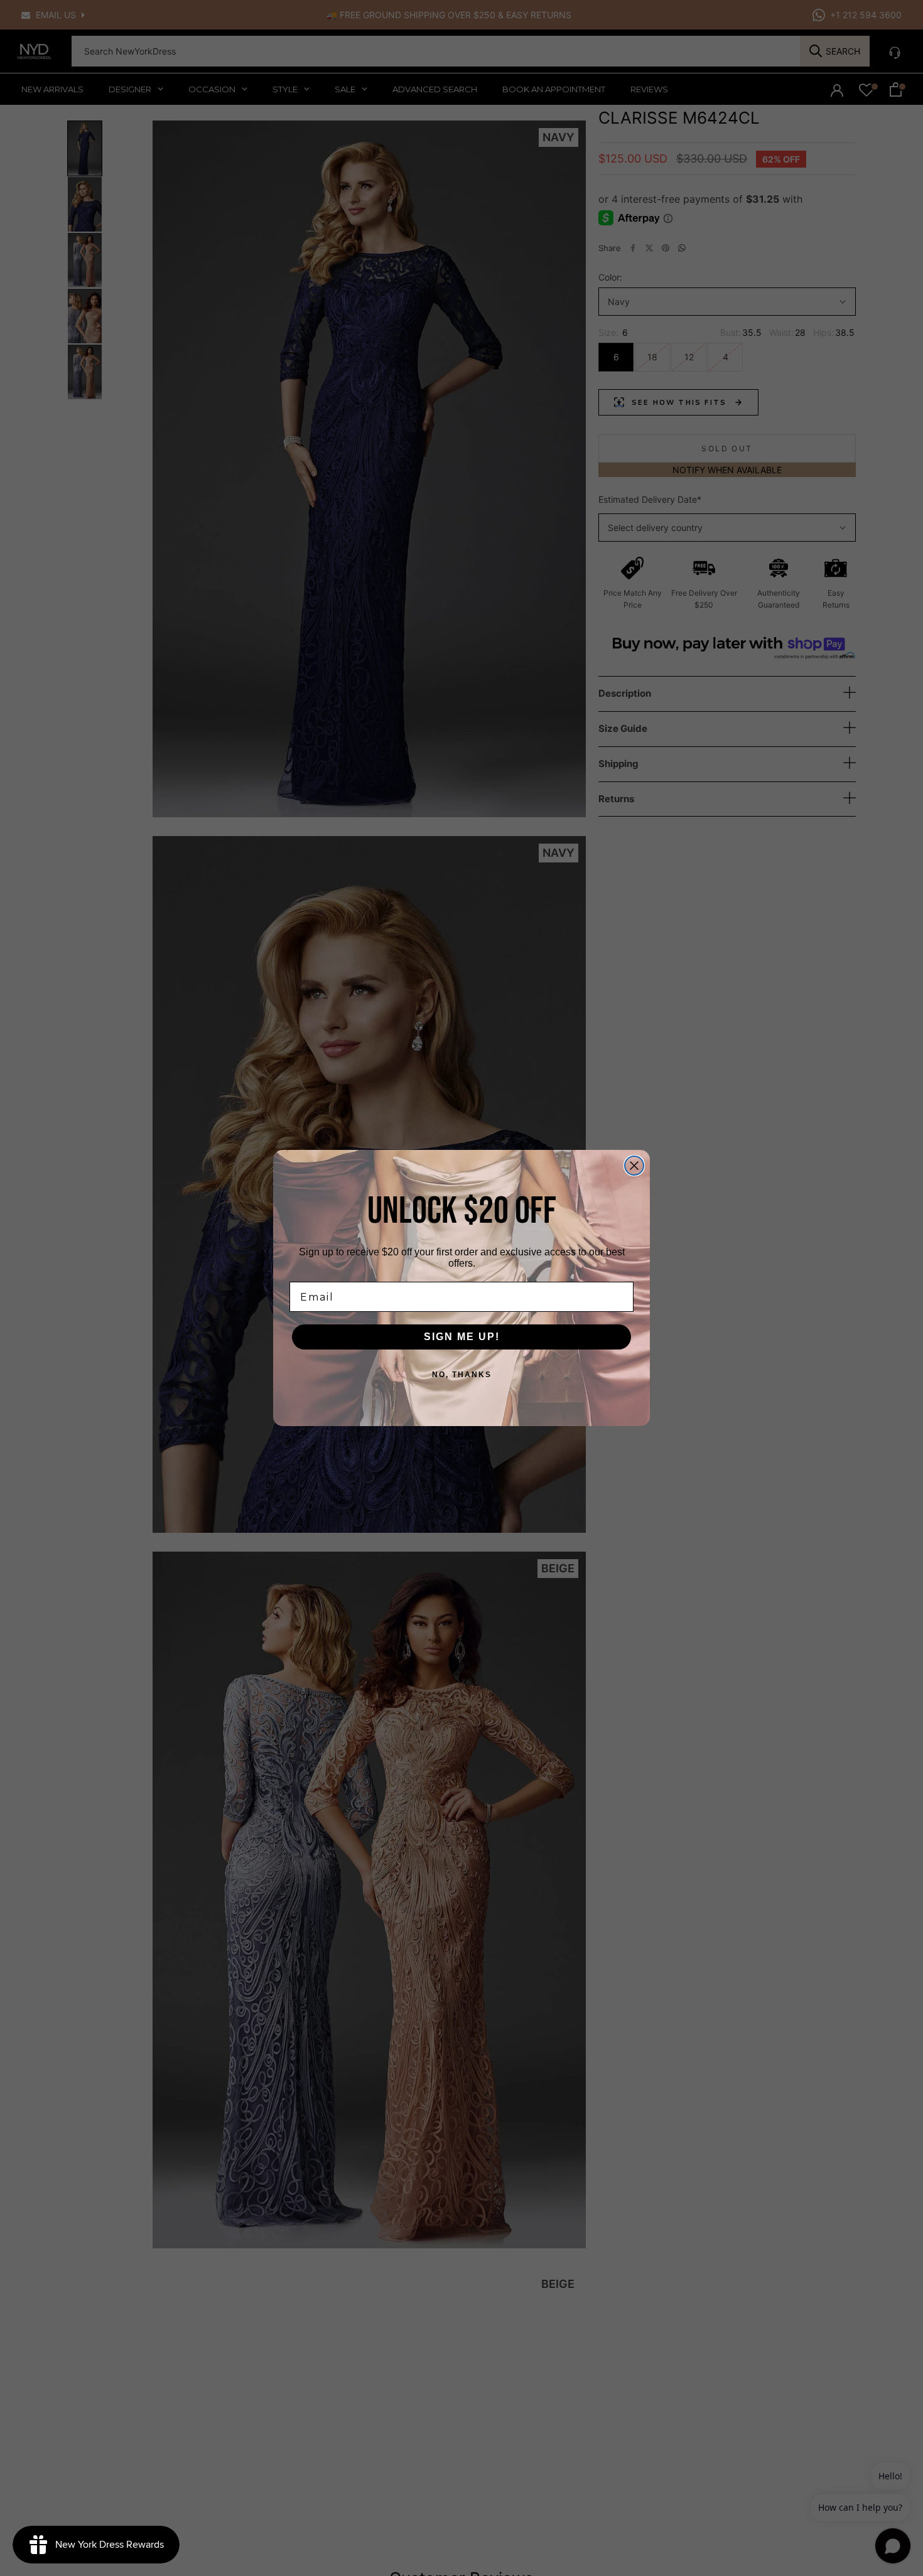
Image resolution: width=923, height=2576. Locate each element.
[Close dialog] (634, 1166)
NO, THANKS (462, 1375)
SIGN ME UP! (462, 1337)
